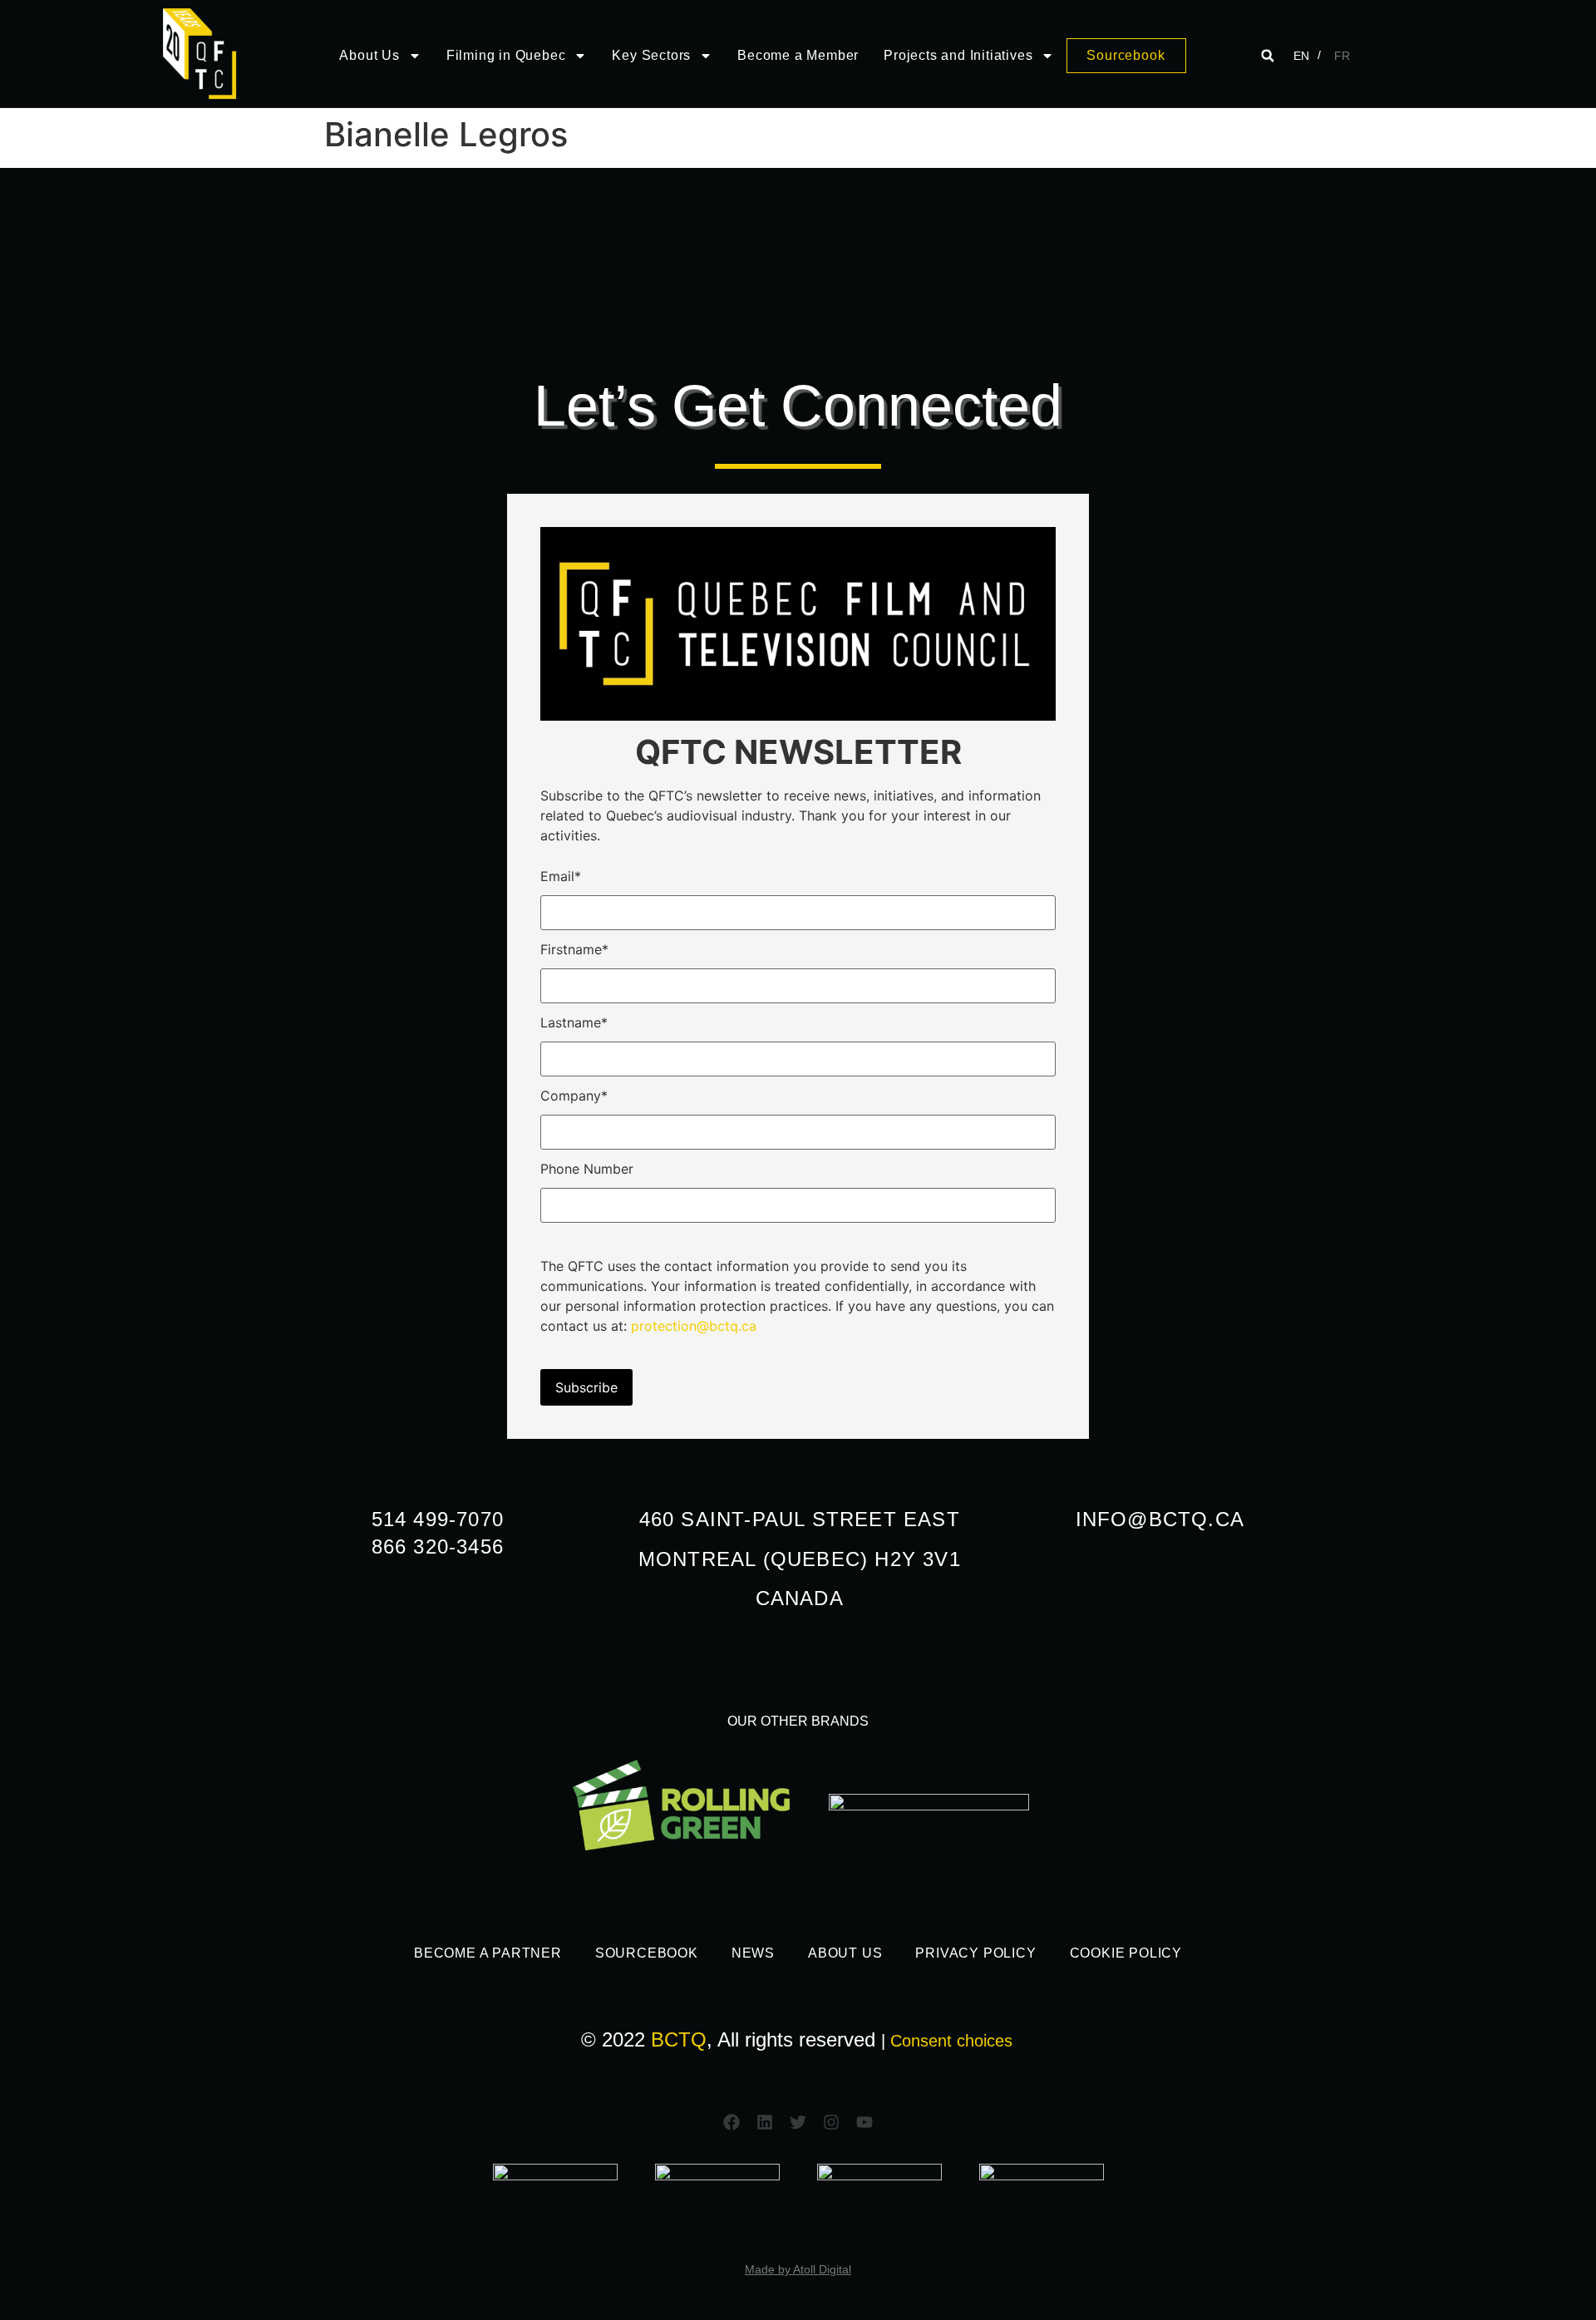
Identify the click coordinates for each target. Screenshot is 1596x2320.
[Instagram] (831, 2122)
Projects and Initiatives (958, 55)
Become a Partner (488, 1953)
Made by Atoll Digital (798, 2269)
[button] (1268, 56)
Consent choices (951, 2041)
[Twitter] (798, 2122)
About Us (369, 55)
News (753, 1953)
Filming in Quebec (506, 55)
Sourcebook (647, 1953)
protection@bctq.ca (694, 1326)
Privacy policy (975, 1953)
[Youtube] (864, 2122)
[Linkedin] (765, 2122)
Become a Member (798, 55)
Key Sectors (651, 55)
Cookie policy (1126, 1953)
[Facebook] (731, 2122)
